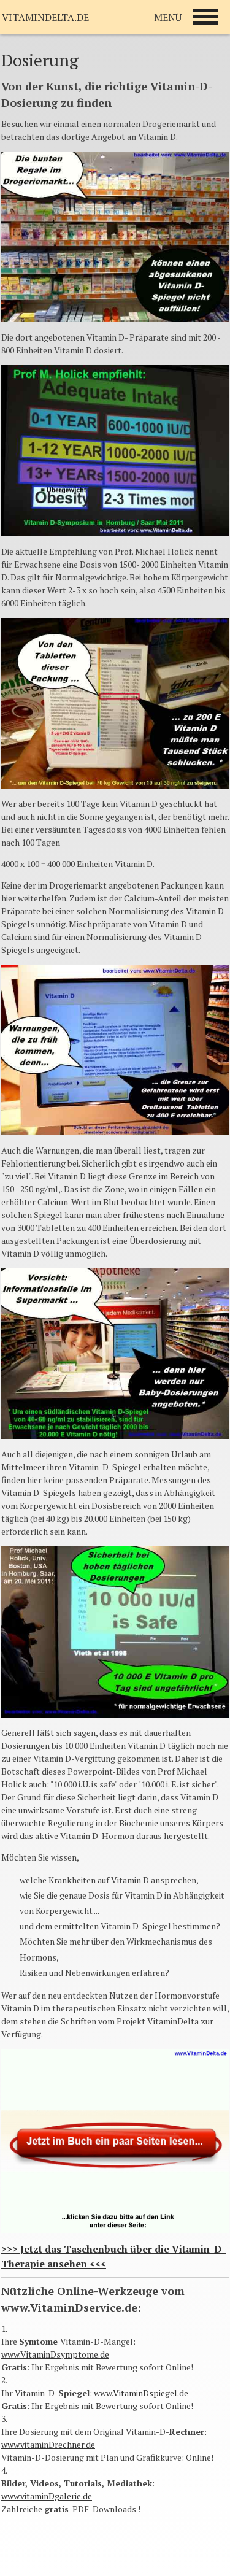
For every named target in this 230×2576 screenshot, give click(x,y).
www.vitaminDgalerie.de (47, 2496)
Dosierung (40, 60)
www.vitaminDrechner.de (48, 2444)
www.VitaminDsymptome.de (55, 2354)
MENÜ (168, 17)
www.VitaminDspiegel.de (141, 2393)
